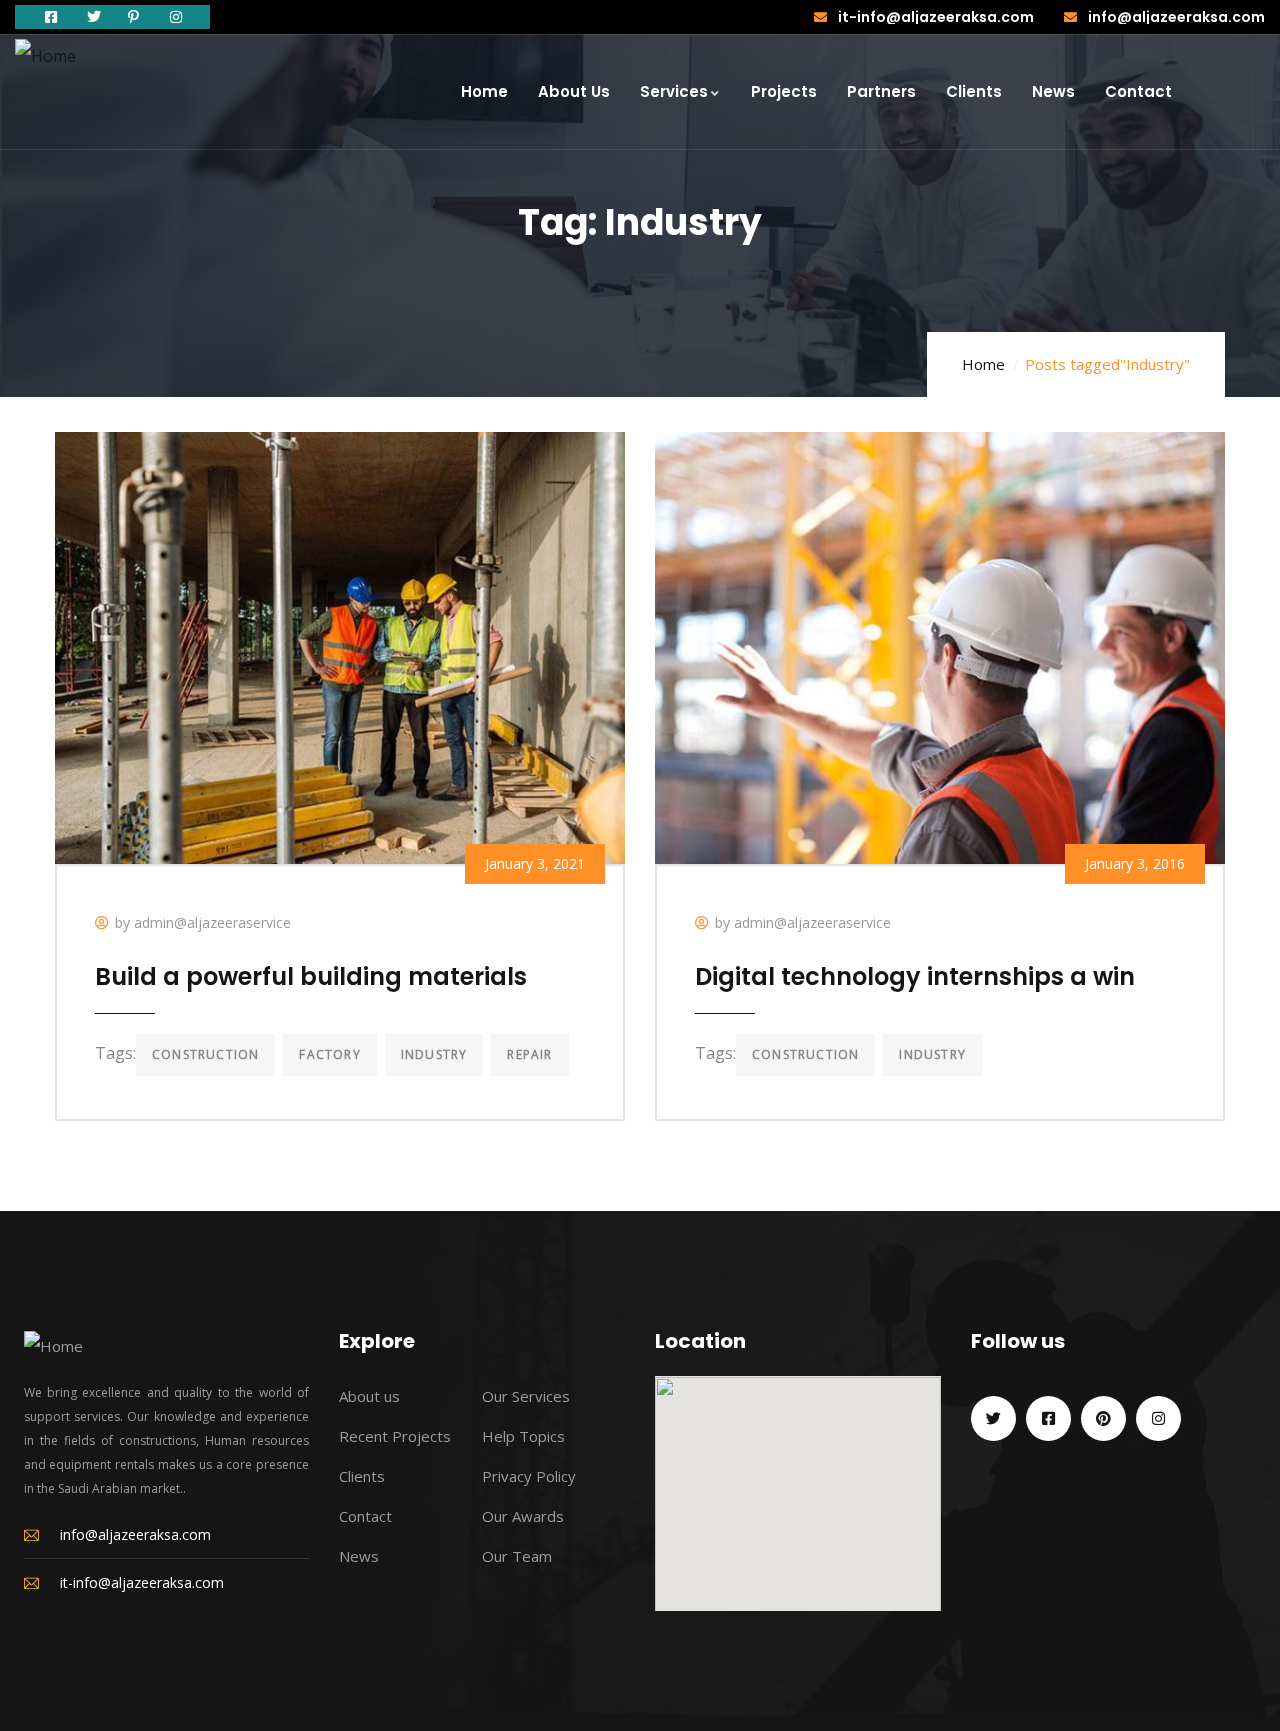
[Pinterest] (1103, 1418)
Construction (205, 1054)
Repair (529, 1054)
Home (983, 364)
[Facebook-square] (1048, 1418)
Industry (434, 1054)
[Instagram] (1158, 1418)
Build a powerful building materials (311, 976)
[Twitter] (993, 1418)
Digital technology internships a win (915, 976)
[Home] (45, 56)
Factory (329, 1054)
